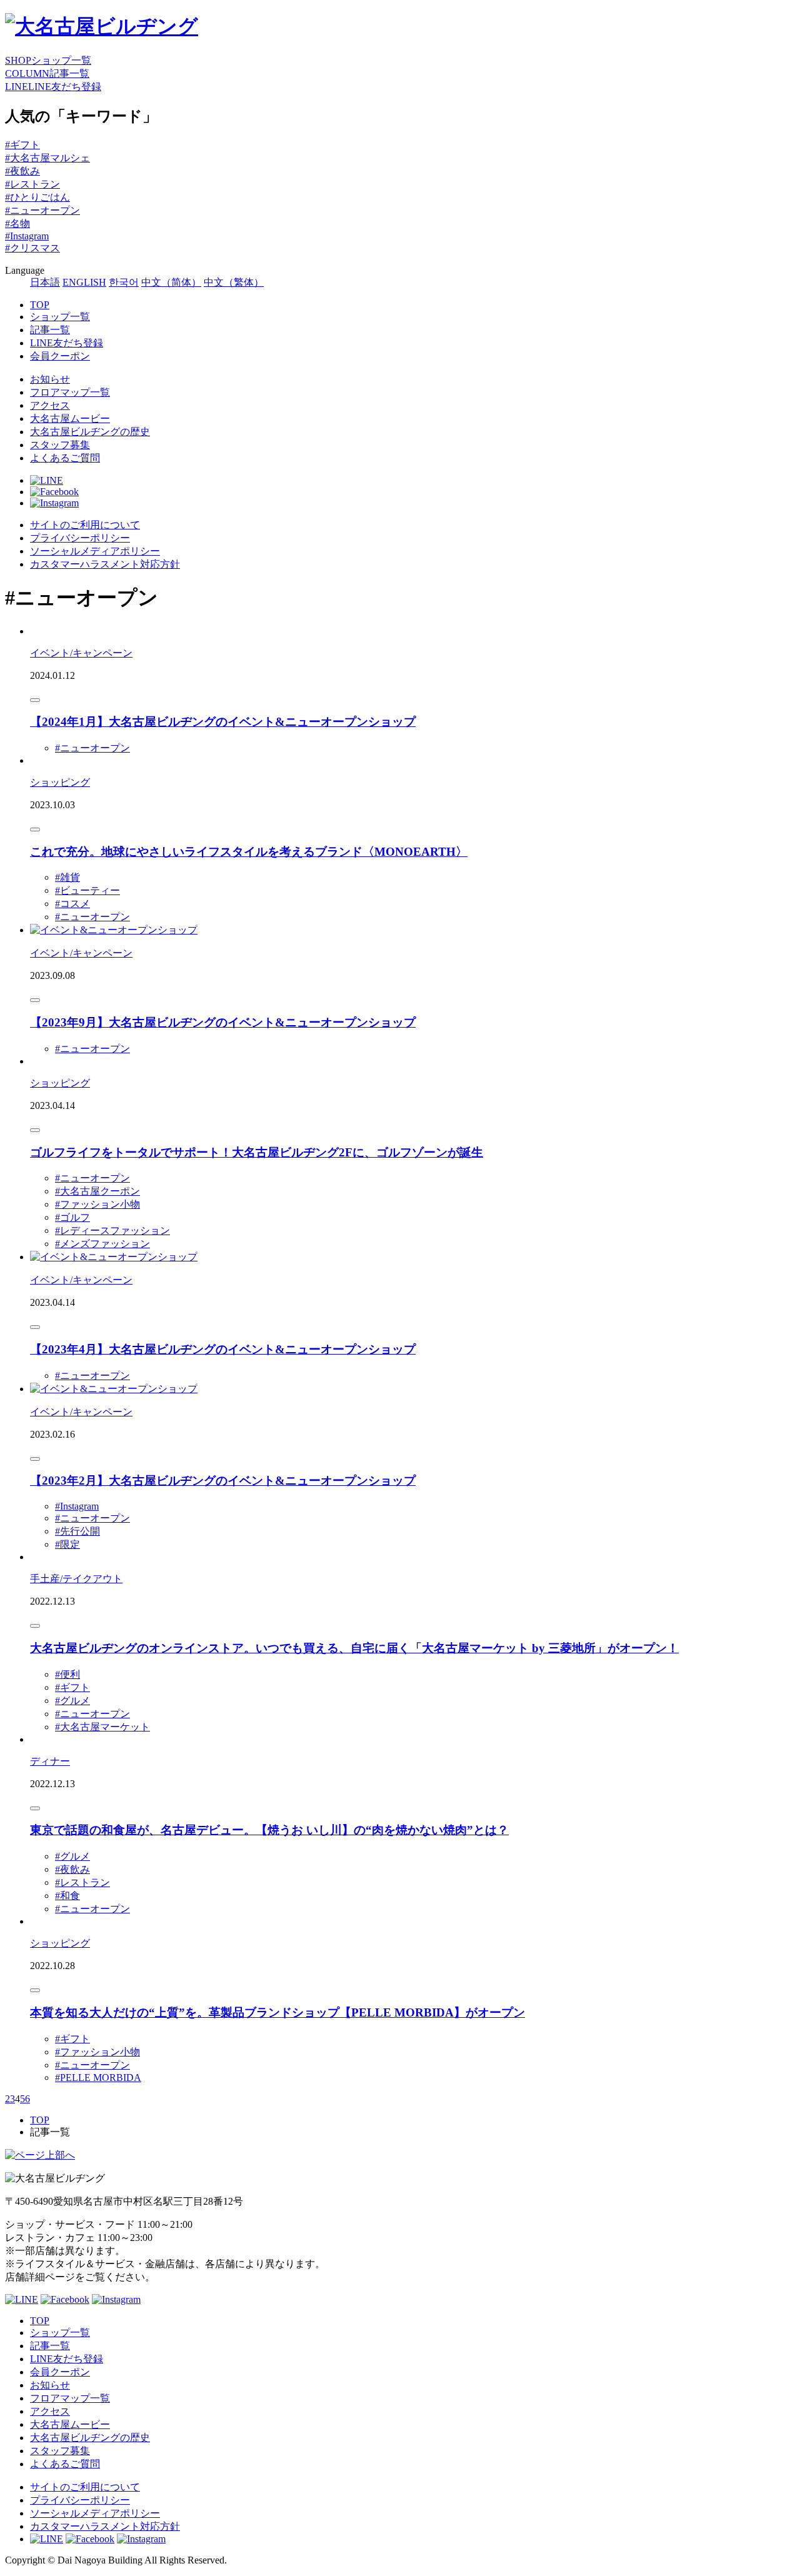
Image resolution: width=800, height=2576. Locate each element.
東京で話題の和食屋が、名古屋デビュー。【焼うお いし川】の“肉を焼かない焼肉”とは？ (269, 1830)
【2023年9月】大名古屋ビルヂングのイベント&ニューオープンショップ (223, 1022)
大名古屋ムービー (70, 418)
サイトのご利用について (85, 525)
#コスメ (72, 904)
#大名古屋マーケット (102, 1727)
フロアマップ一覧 (70, 392)
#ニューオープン (42, 210)
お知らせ (50, 379)
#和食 (67, 1896)
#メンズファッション (102, 1244)
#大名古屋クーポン (97, 1191)
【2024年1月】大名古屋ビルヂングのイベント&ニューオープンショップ (223, 722)
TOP (40, 305)
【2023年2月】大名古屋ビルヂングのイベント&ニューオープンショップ (223, 1481)
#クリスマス (32, 248)
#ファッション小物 (97, 1204)
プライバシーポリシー (80, 538)
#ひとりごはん (37, 197)
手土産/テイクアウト (76, 1579)
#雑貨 (67, 877)
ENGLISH (84, 282)
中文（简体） (171, 282)
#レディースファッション (112, 1230)
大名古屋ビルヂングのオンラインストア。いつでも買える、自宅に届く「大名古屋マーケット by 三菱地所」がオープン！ (354, 1648)
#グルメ (72, 1701)
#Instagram (27, 236)
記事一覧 (50, 330)
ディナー (50, 1761)
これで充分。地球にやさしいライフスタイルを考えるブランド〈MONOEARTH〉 (249, 852)
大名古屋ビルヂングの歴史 (90, 432)
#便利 (67, 1674)
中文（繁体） (234, 282)
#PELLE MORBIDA (98, 2077)
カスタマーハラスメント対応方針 (105, 564)
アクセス (50, 405)
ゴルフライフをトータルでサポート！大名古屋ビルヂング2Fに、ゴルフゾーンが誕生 (257, 1152)
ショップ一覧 (60, 317)
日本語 (45, 282)
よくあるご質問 (65, 458)
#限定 (67, 1544)
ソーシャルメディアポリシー (95, 551)
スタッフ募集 (60, 445)
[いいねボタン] (35, 700)
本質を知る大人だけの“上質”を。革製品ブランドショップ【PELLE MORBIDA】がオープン (277, 2012)
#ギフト (22, 145)
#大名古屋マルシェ (47, 158)
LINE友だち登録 (67, 343)
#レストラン (32, 184)
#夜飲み (22, 171)
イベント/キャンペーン (81, 653)
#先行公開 (77, 1531)
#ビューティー (87, 890)
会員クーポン (60, 356)
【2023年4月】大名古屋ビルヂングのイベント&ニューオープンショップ (223, 1349)
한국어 (124, 282)
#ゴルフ (72, 1217)
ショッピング (60, 782)
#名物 (17, 223)
